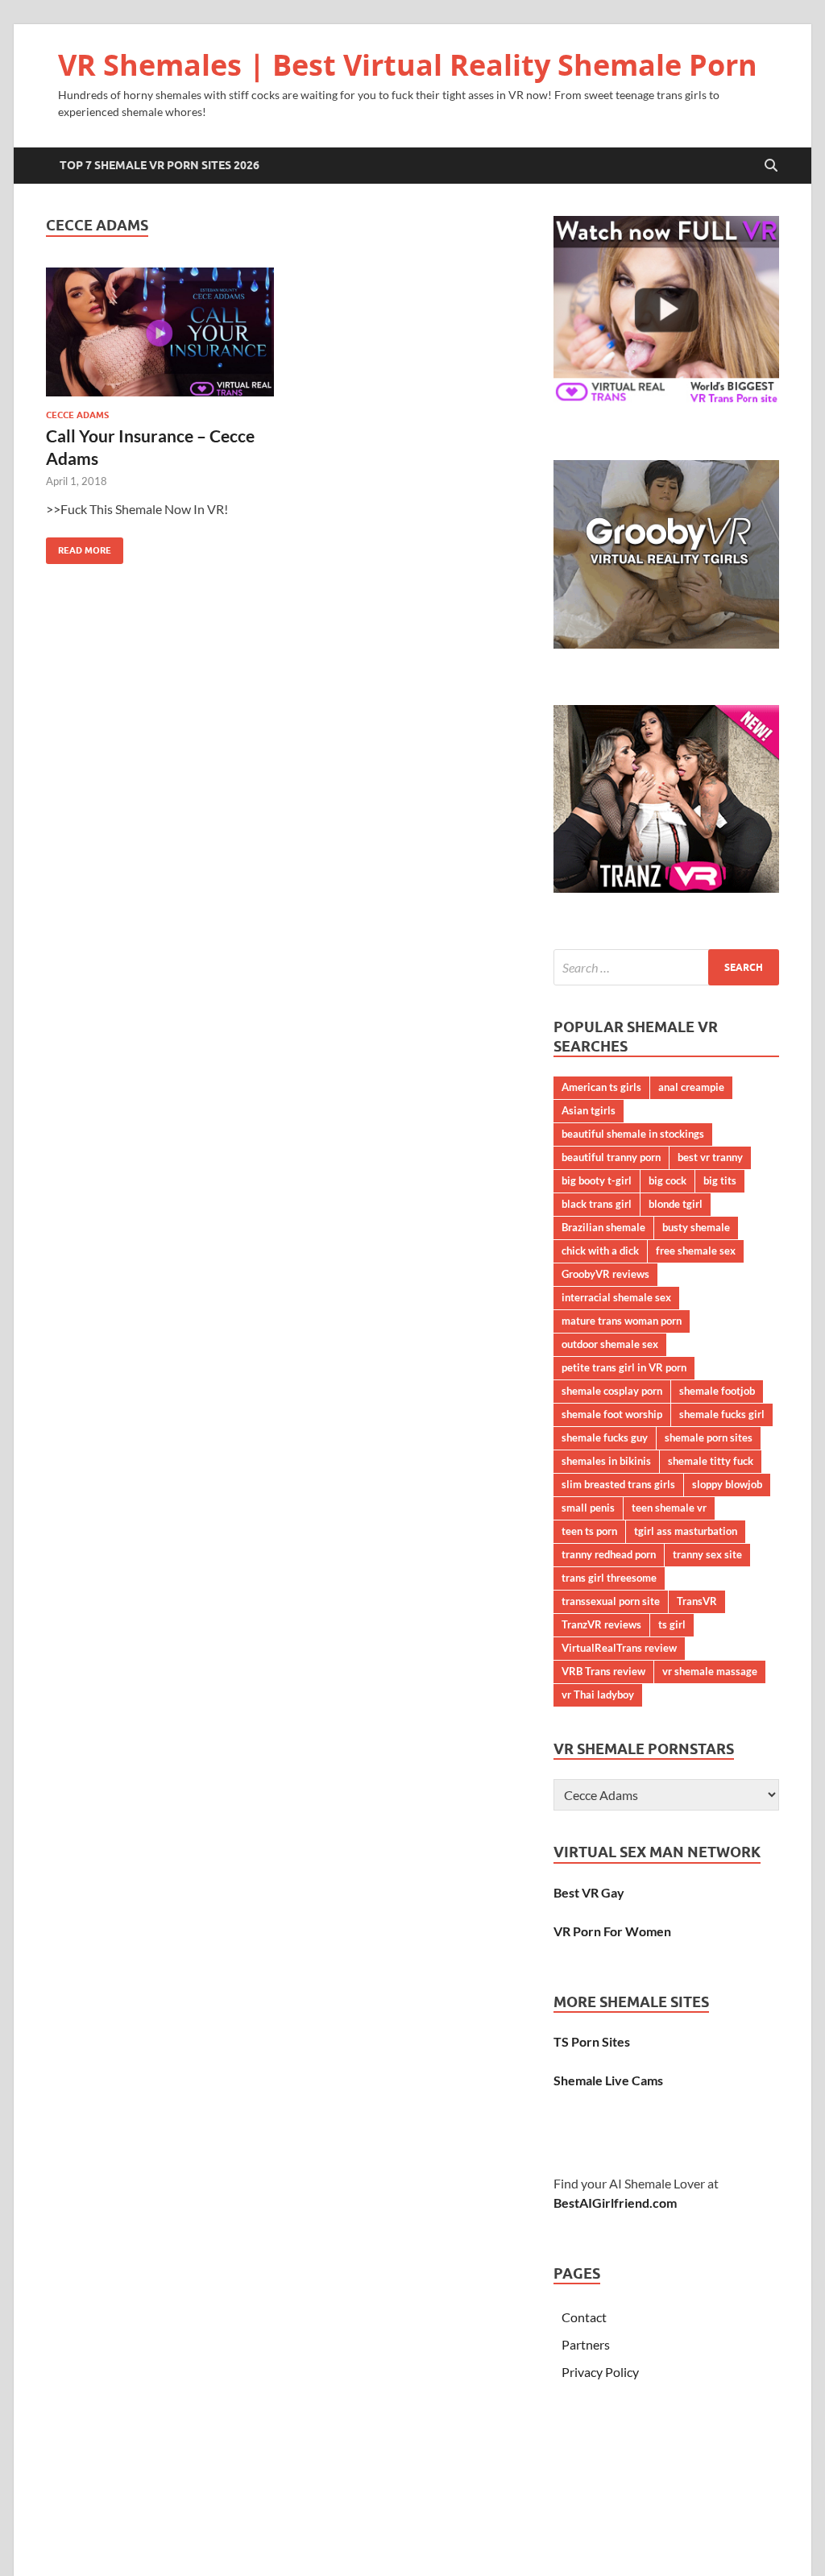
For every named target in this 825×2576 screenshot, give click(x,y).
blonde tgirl (676, 1204)
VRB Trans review (603, 1671)
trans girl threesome (609, 1578)
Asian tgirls (589, 1110)
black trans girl (597, 1204)
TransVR (697, 1601)
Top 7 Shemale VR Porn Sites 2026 (160, 165)
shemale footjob (717, 1391)
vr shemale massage (710, 1671)
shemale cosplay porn (612, 1391)
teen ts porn (589, 1531)
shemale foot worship (612, 1414)
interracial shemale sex (616, 1297)
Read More (79, 547)
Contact (584, 2317)
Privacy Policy (600, 2372)
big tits (720, 1180)
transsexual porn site (611, 1601)
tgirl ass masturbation (686, 1531)
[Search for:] (666, 967)
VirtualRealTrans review (619, 1648)
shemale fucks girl (722, 1414)
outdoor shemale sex (610, 1344)
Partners (586, 2344)
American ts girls (601, 1087)
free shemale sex (696, 1251)
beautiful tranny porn (611, 1157)
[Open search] (771, 166)
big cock (667, 1180)
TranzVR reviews (601, 1624)
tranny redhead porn (609, 1554)
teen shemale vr (669, 1508)
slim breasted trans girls (618, 1484)
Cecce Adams (77, 415)
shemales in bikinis (606, 1461)
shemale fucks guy (605, 1437)
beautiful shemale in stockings (633, 1134)
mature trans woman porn (622, 1321)
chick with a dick (600, 1251)
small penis (588, 1508)
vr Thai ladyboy (598, 1695)
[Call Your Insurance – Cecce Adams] (160, 332)
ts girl (672, 1624)
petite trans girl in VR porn (624, 1367)
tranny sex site (707, 1554)
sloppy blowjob (727, 1484)
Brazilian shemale (603, 1227)
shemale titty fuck (711, 1461)
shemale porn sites (709, 1437)
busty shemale (696, 1227)
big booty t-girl (597, 1180)
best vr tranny (710, 1157)
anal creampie (691, 1087)
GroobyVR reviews (605, 1274)
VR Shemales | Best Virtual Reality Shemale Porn (408, 65)
